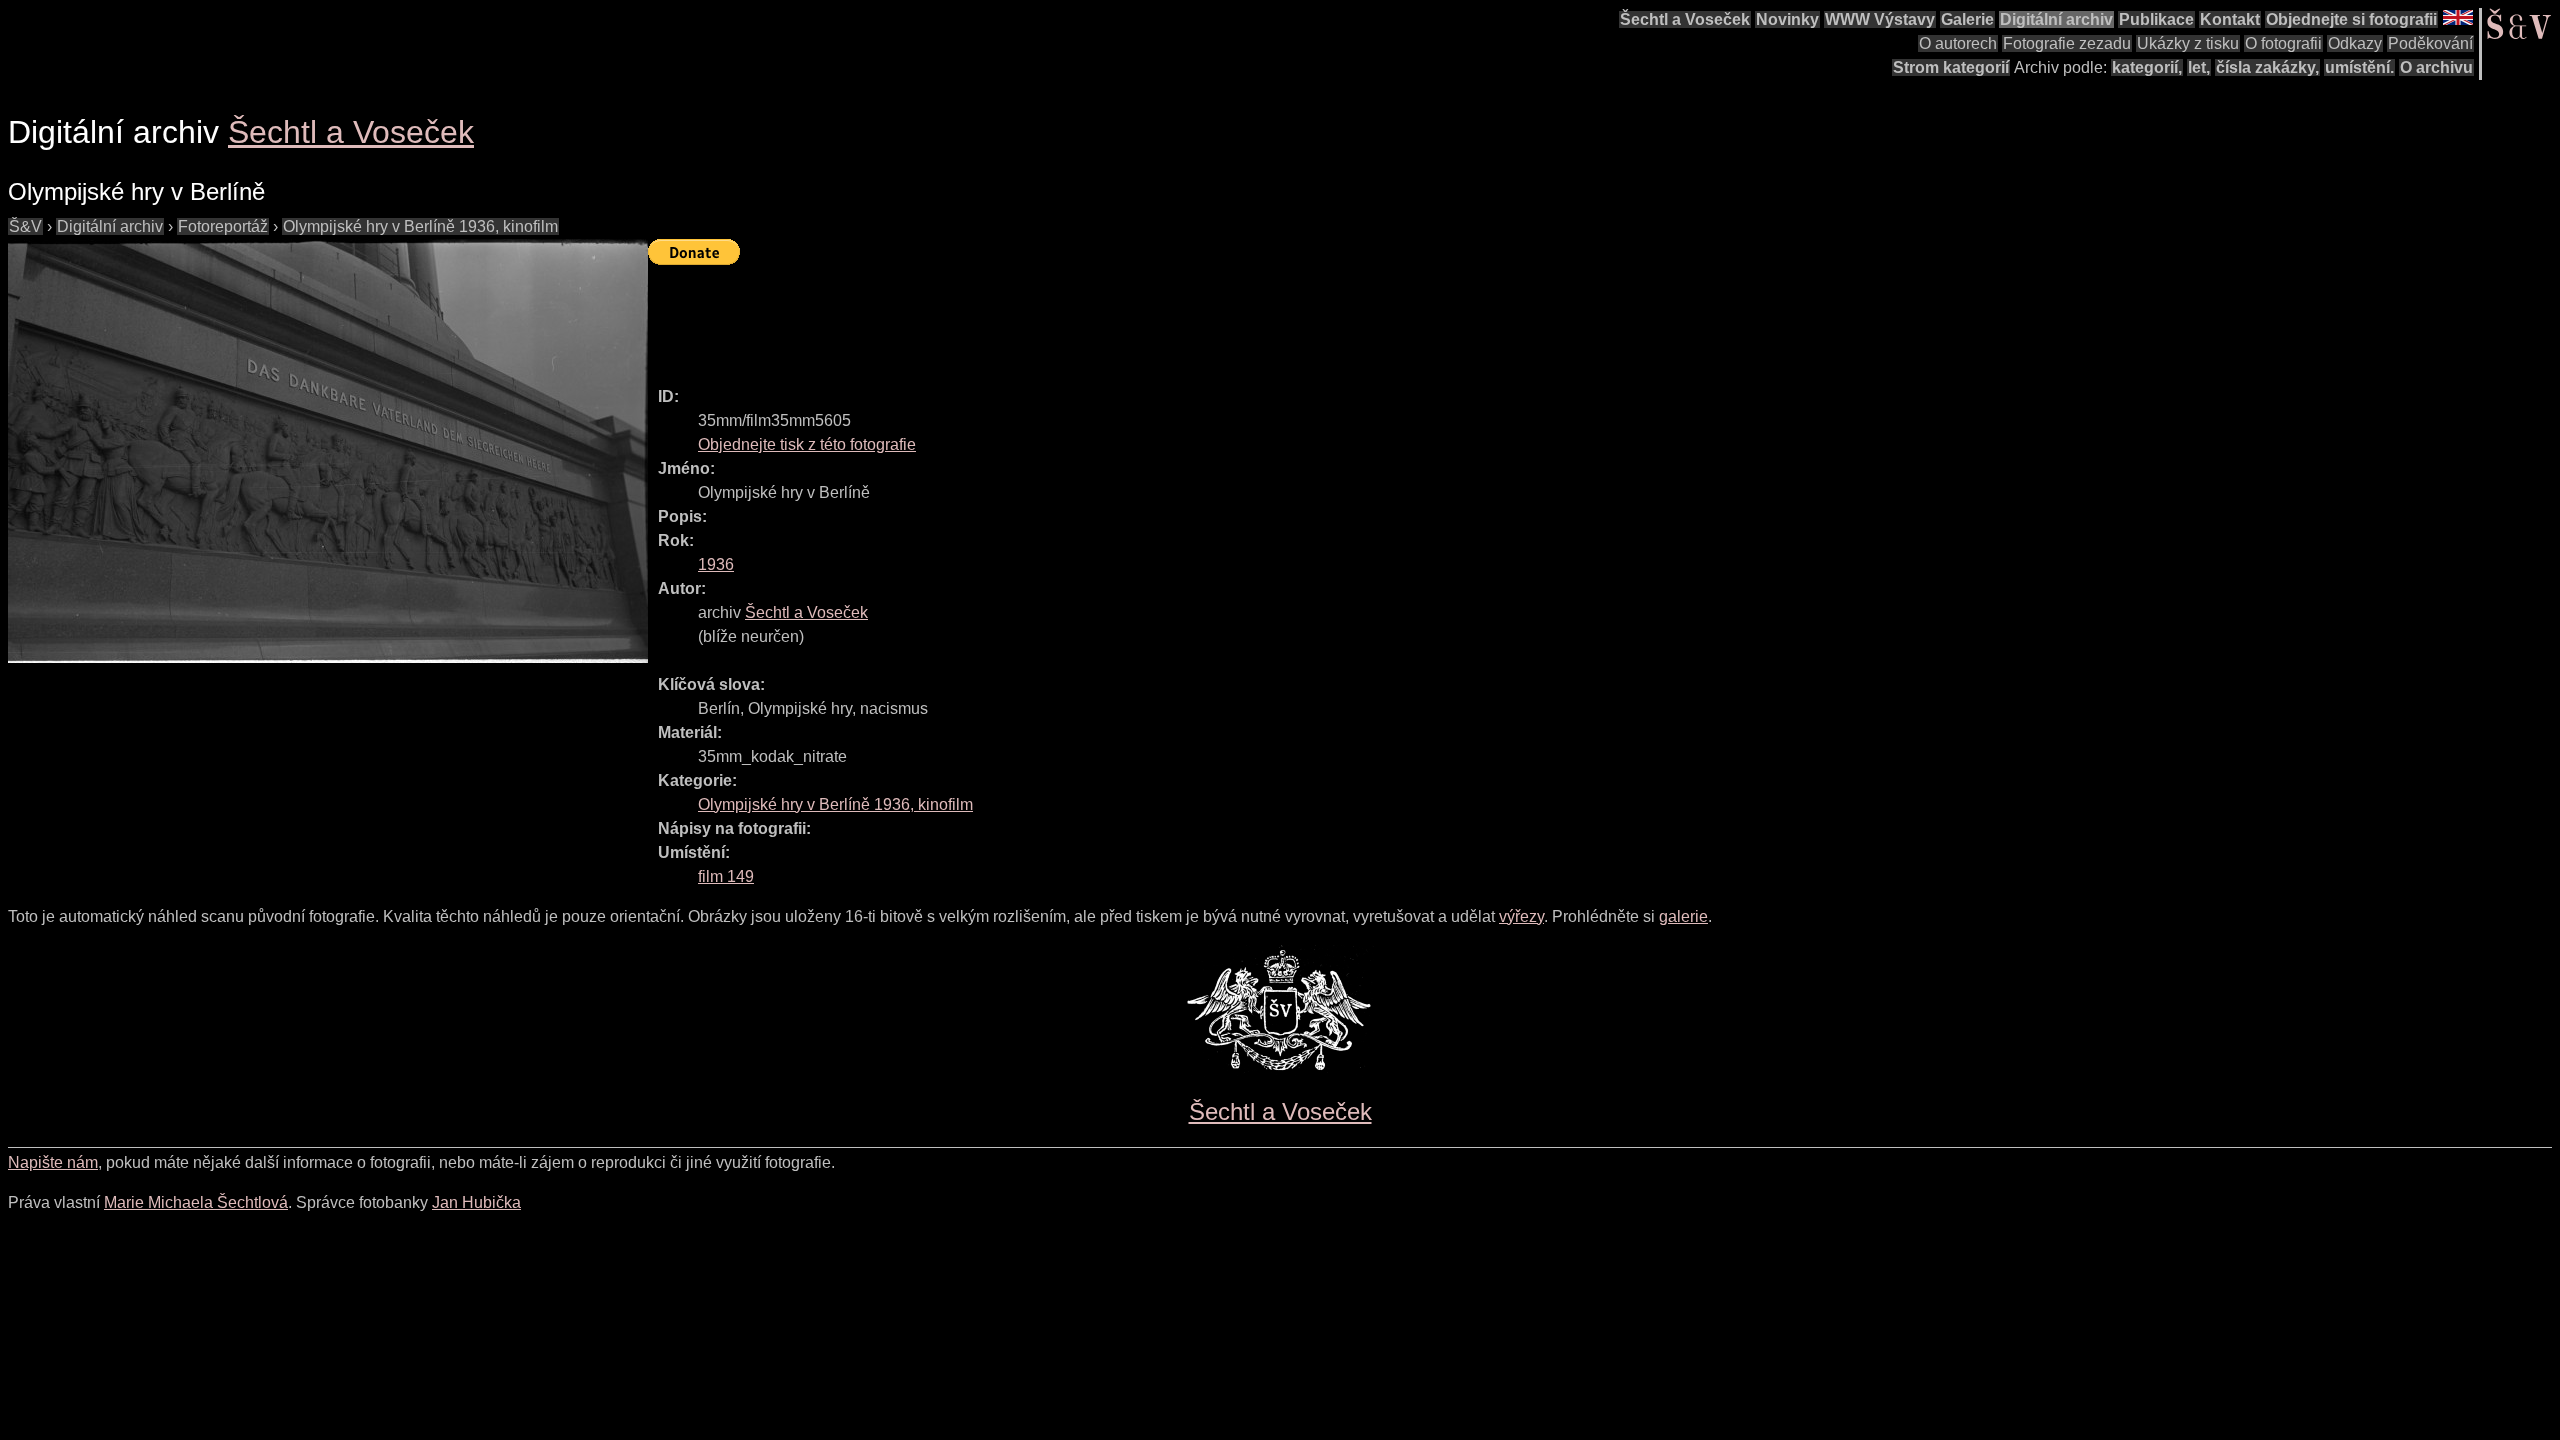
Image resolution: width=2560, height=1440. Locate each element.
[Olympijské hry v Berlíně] (328, 451)
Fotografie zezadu (2067, 43)
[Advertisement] (1012, 317)
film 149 (726, 876)
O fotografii (2283, 43)
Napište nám (53, 1162)
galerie (1683, 916)
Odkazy (2355, 43)
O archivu (2436, 67)
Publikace (2156, 19)
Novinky (1787, 19)
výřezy (1521, 916)
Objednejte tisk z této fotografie (807, 444)
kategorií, (2147, 67)
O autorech (1958, 43)
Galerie (1967, 19)
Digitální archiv (2056, 19)
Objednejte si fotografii (2351, 19)
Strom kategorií (1951, 67)
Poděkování (2430, 43)
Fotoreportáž (223, 226)
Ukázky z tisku (2188, 43)
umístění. (2359, 67)
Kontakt (2230, 19)
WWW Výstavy (1880, 19)
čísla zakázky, (2267, 67)
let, (2199, 67)
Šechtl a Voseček (1685, 19)
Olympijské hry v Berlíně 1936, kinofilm (420, 226)
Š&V (25, 226)
